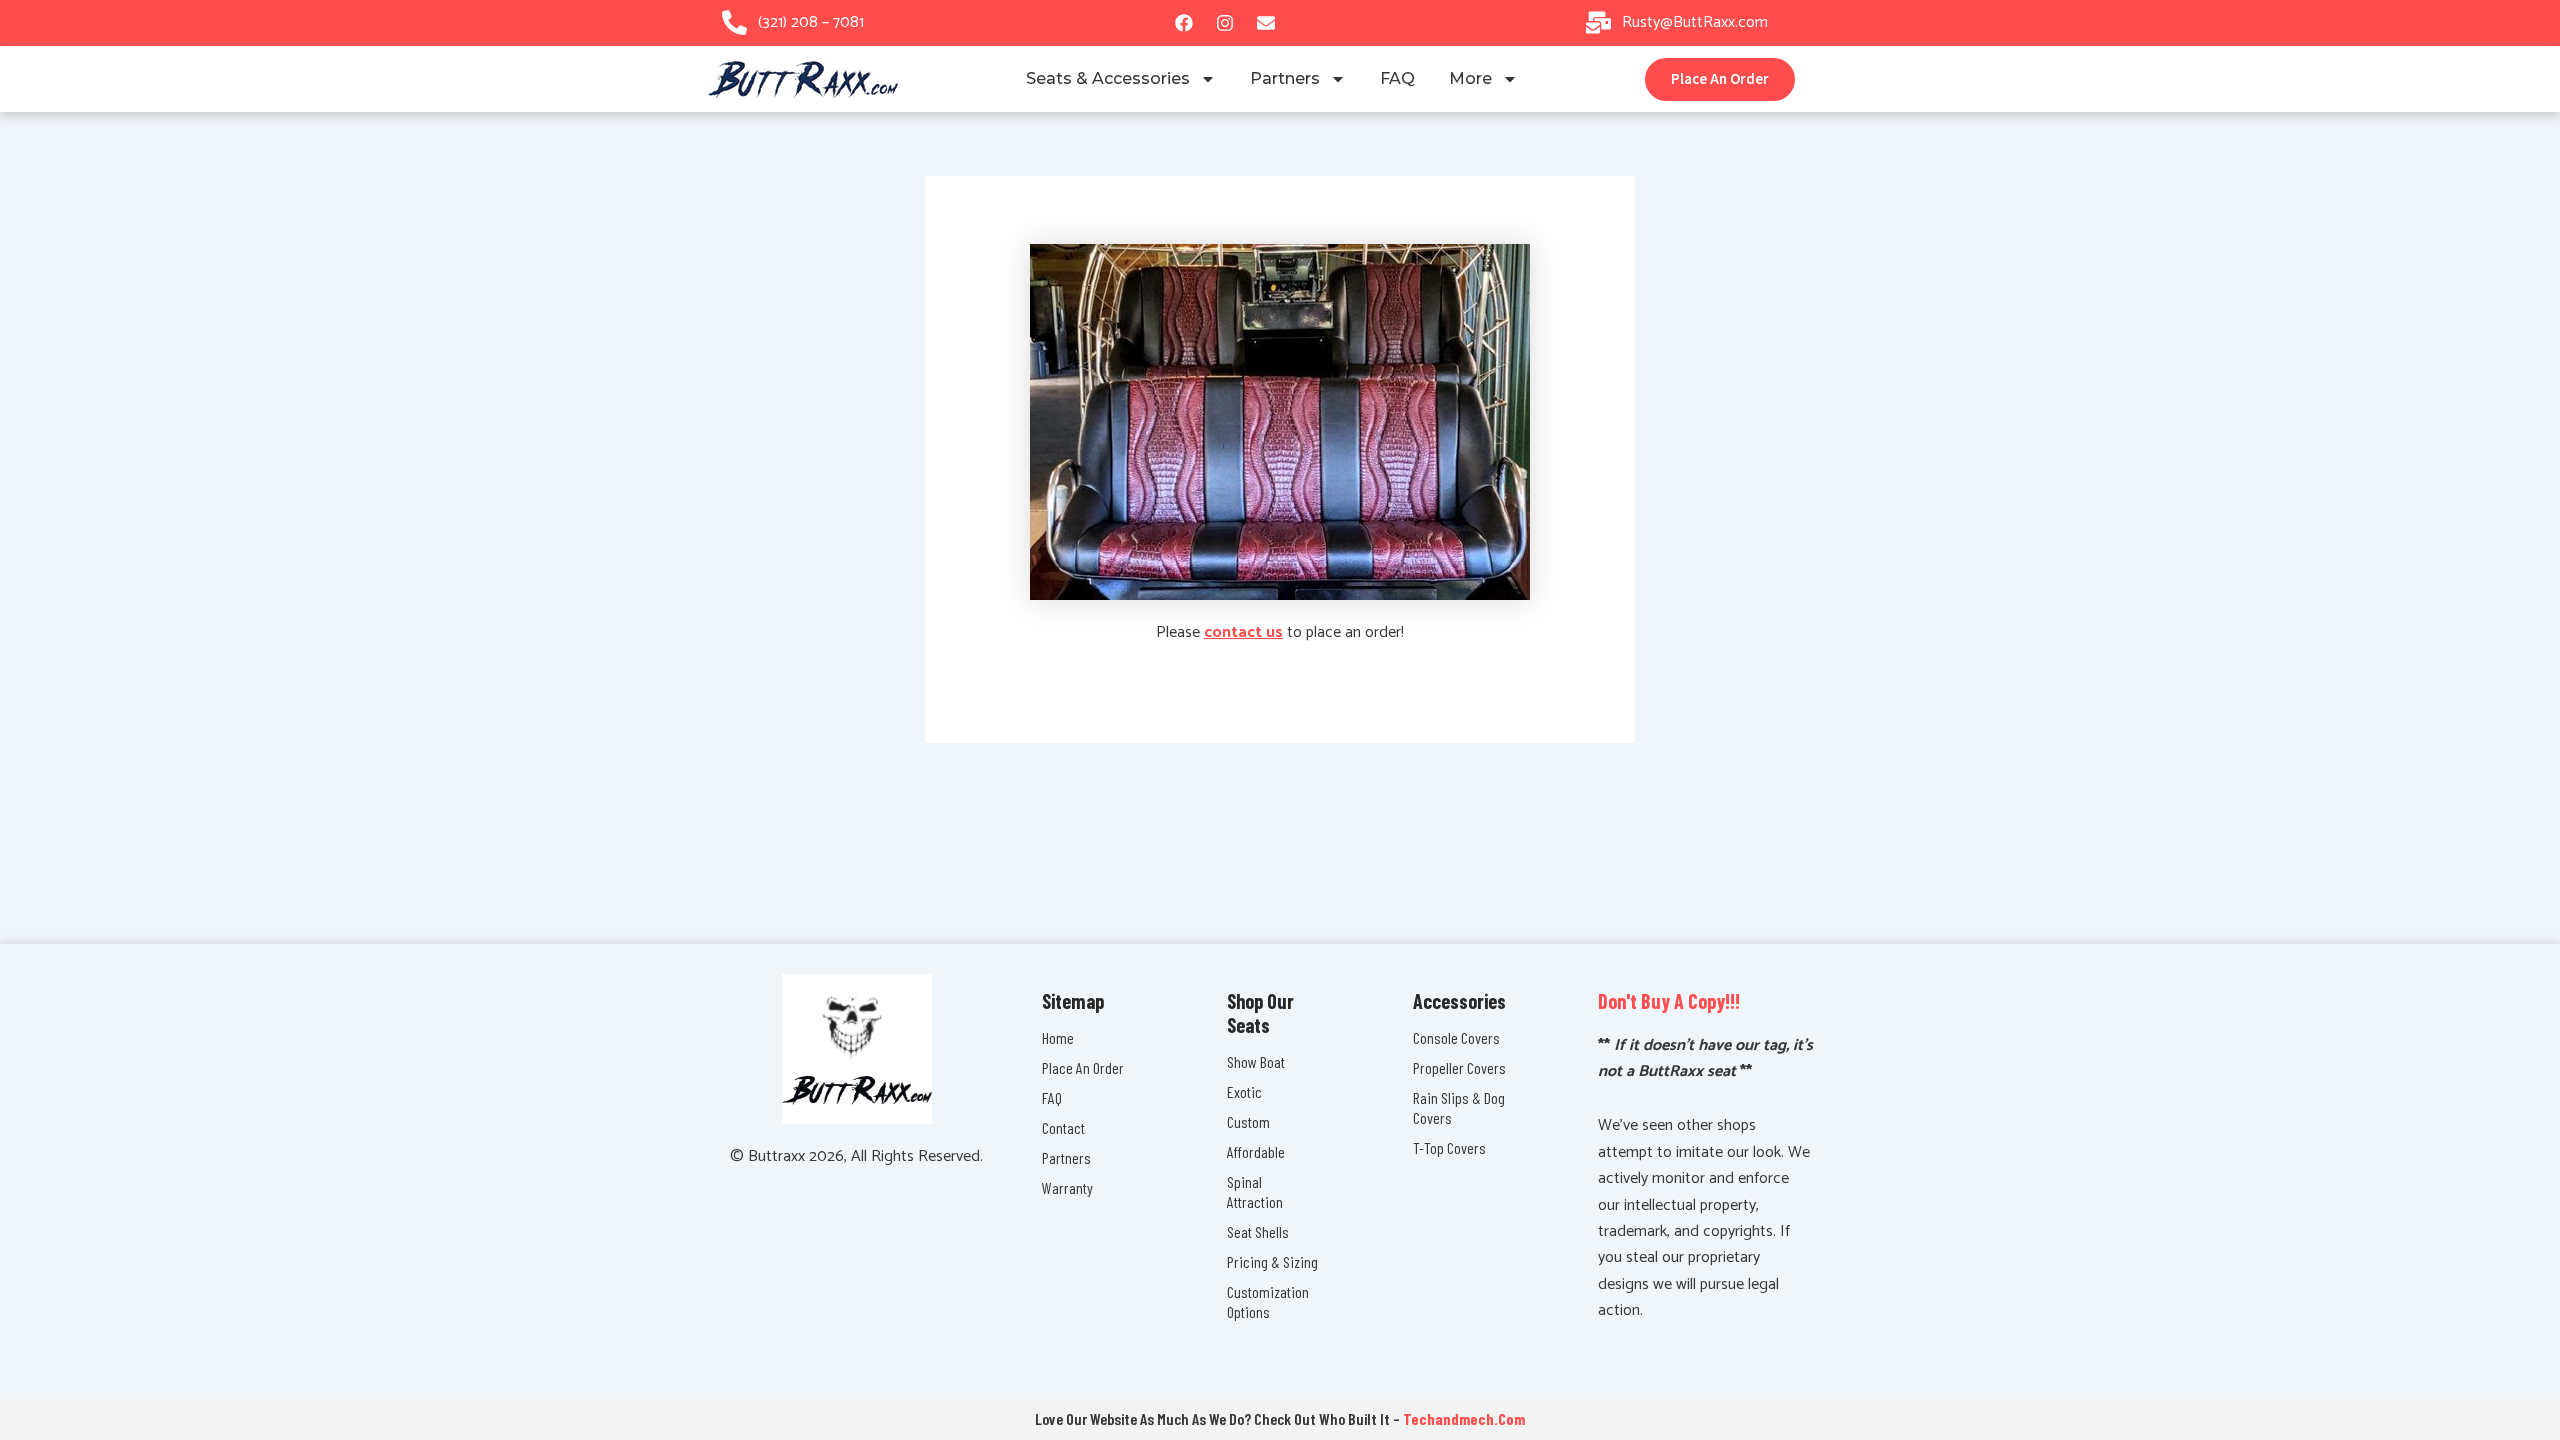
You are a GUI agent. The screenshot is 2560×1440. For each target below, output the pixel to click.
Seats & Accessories (1108, 78)
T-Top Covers (1449, 1147)
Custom (1248, 1121)
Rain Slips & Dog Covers (1459, 1107)
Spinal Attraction (1255, 1191)
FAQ (1397, 78)
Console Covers (1456, 1037)
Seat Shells (1258, 1231)
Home (1058, 1037)
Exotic (1244, 1091)
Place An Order (1083, 1067)
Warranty (1067, 1187)
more (1470, 78)
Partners (1285, 78)
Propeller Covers (1459, 1067)
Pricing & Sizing (1272, 1261)
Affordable (1256, 1151)
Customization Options (1268, 1301)
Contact (1063, 1127)
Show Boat (1256, 1061)
